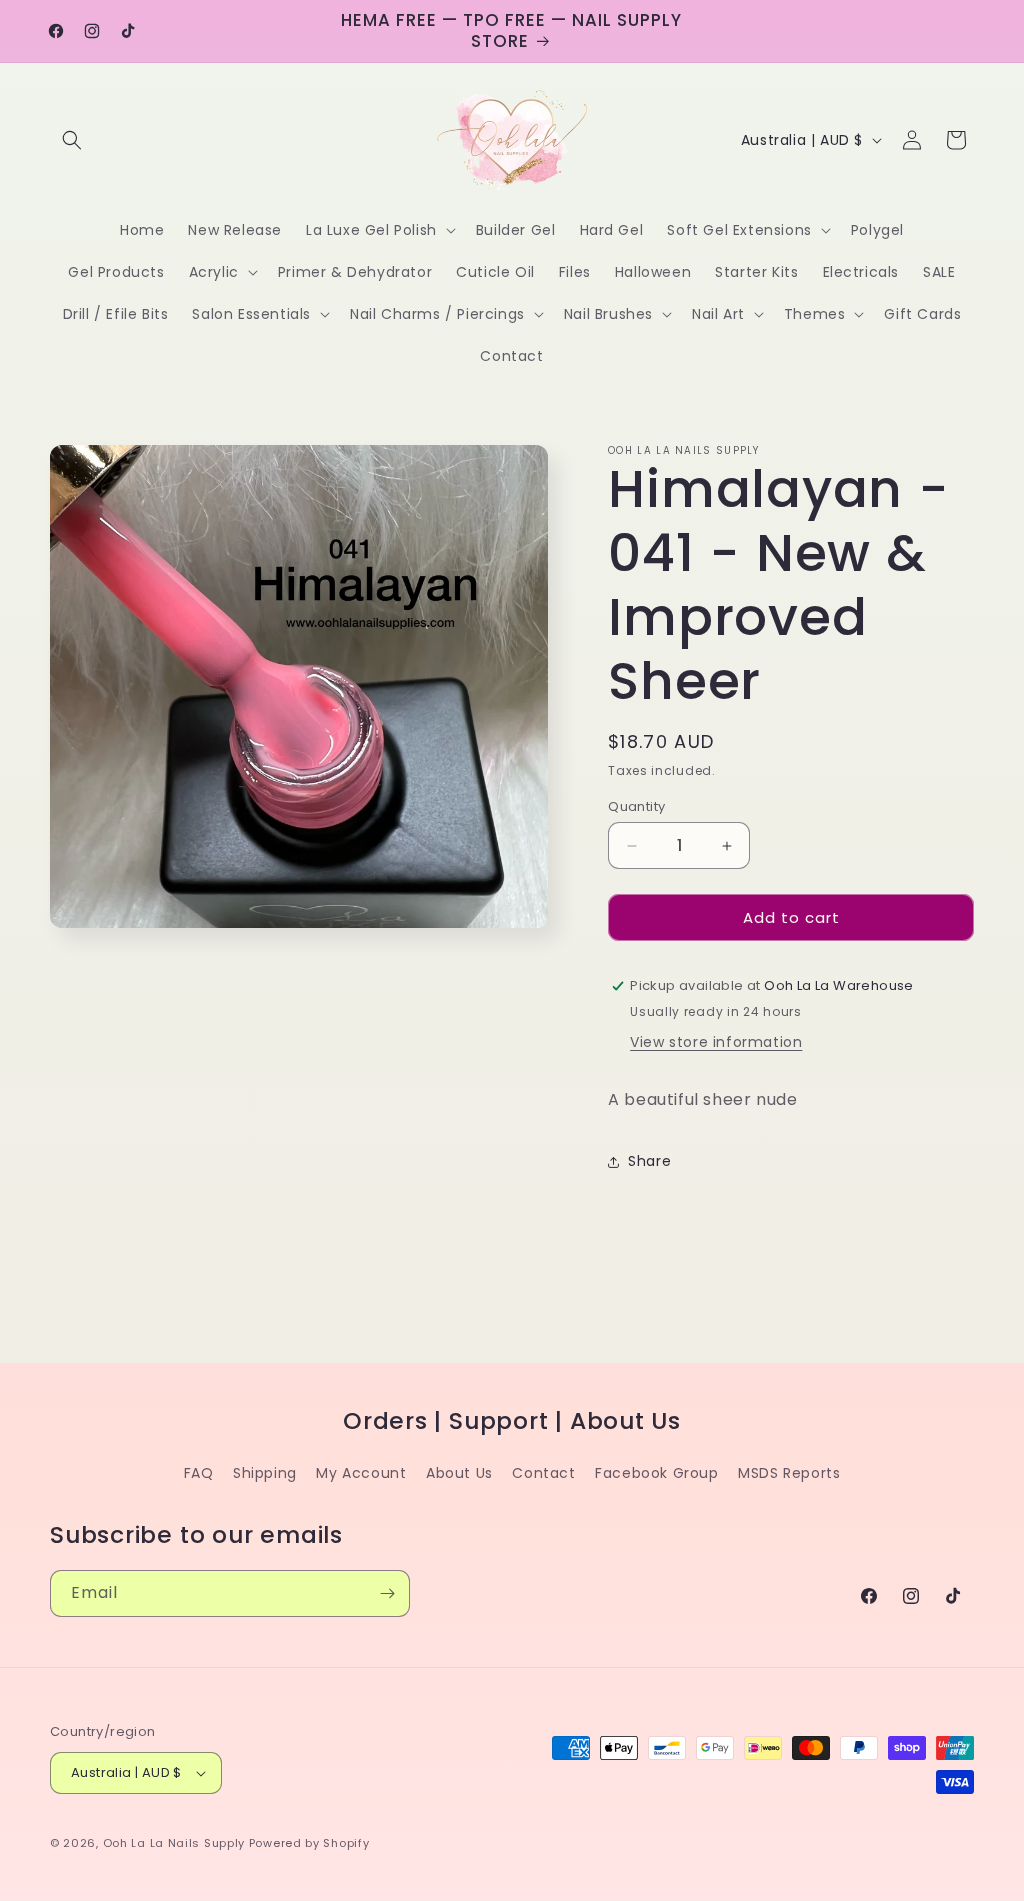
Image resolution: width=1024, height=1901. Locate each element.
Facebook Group (656, 1473)
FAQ (199, 1473)
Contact (543, 1473)
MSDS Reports (789, 1473)
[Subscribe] (387, 1593)
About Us (459, 1473)
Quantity (636, 806)
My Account (361, 1473)
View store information (716, 1042)
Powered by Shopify (309, 1843)
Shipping (265, 1473)
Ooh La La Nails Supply (176, 1843)
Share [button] (649, 1161)
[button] (72, 140)
